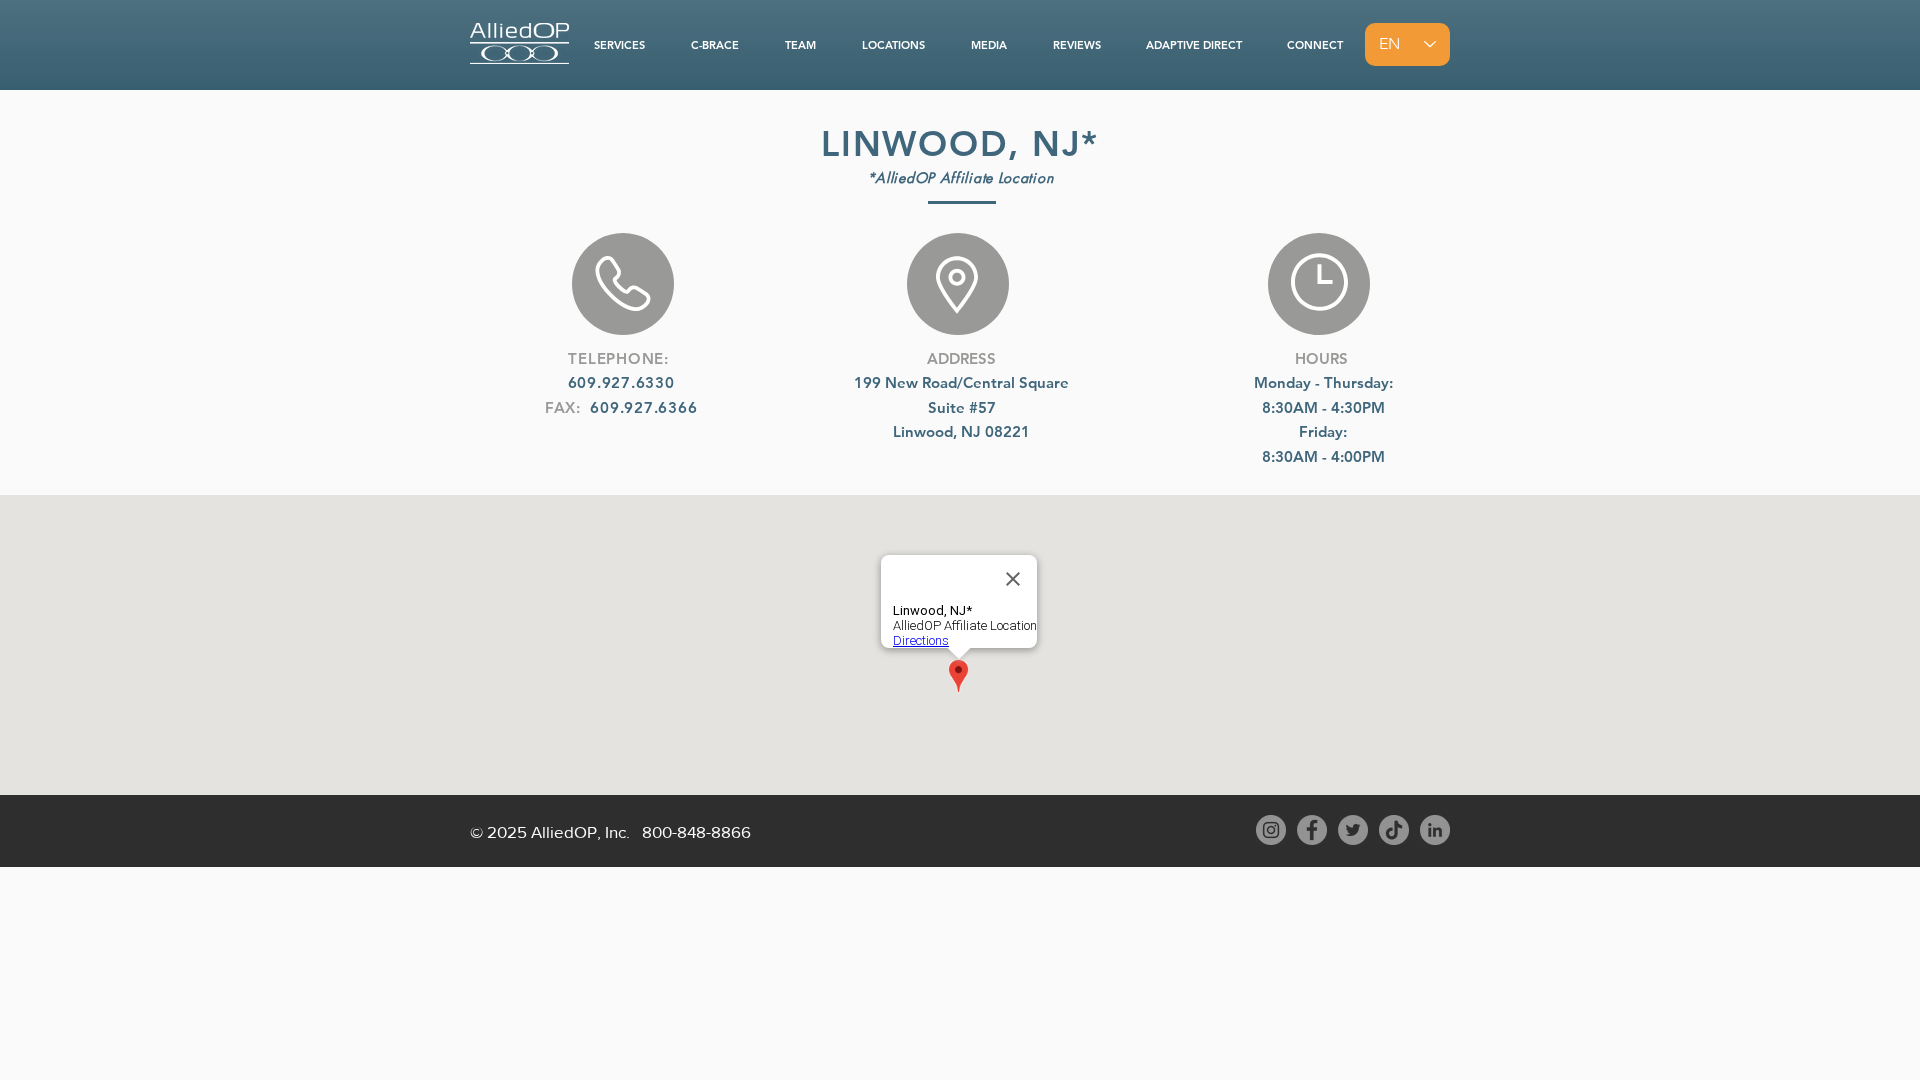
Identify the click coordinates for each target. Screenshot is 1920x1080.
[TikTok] (1394, 830)
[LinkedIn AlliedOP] (1435, 830)
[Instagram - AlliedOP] (1271, 830)
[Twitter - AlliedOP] (1353, 830)
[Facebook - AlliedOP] (1312, 830)
